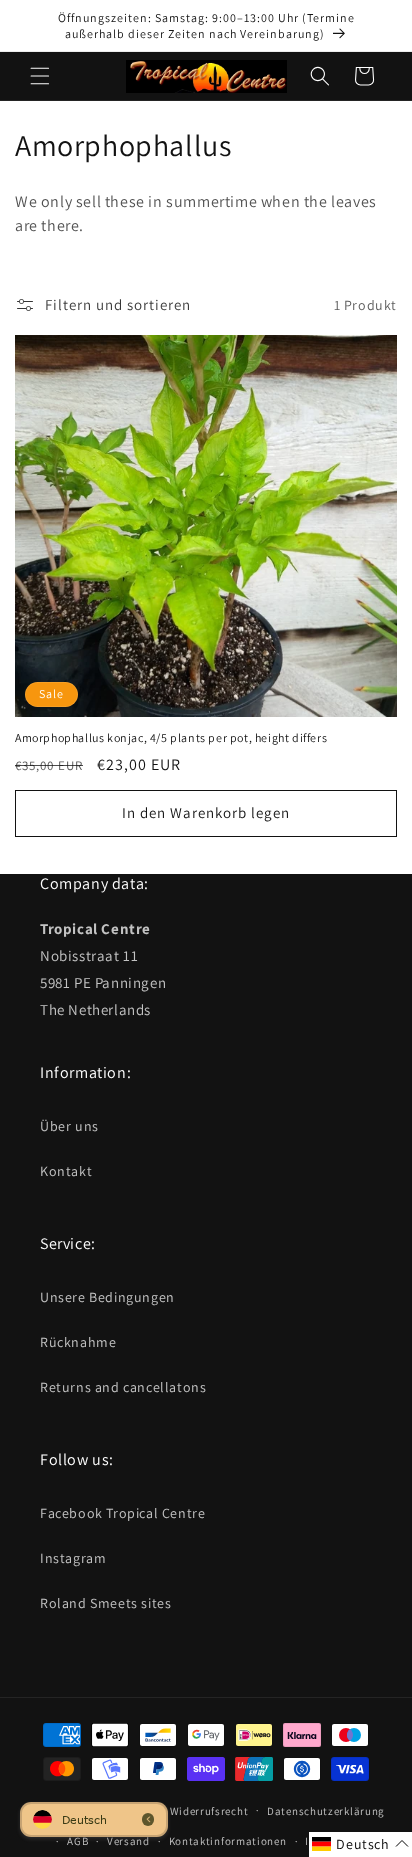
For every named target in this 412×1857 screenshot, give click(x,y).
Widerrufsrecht (209, 1811)
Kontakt (66, 1171)
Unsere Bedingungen (107, 1297)
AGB (77, 1841)
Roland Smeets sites (105, 1603)
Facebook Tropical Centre (122, 1513)
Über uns (69, 1126)
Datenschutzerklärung (326, 1811)
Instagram (73, 1558)
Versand (128, 1841)
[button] (40, 76)
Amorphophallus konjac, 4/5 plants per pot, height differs (171, 737)
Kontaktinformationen (228, 1841)
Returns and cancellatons (123, 1387)
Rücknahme (78, 1342)
